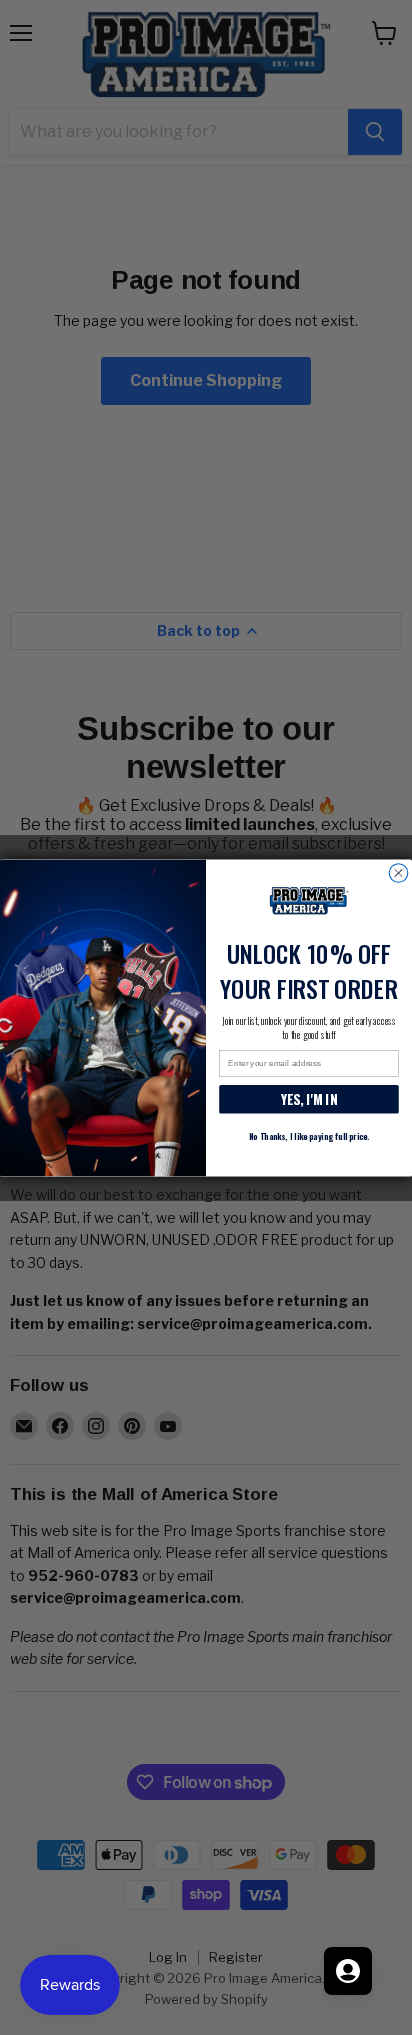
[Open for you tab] (348, 1971)
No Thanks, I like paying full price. (309, 1135)
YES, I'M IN (309, 1099)
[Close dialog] (398, 872)
